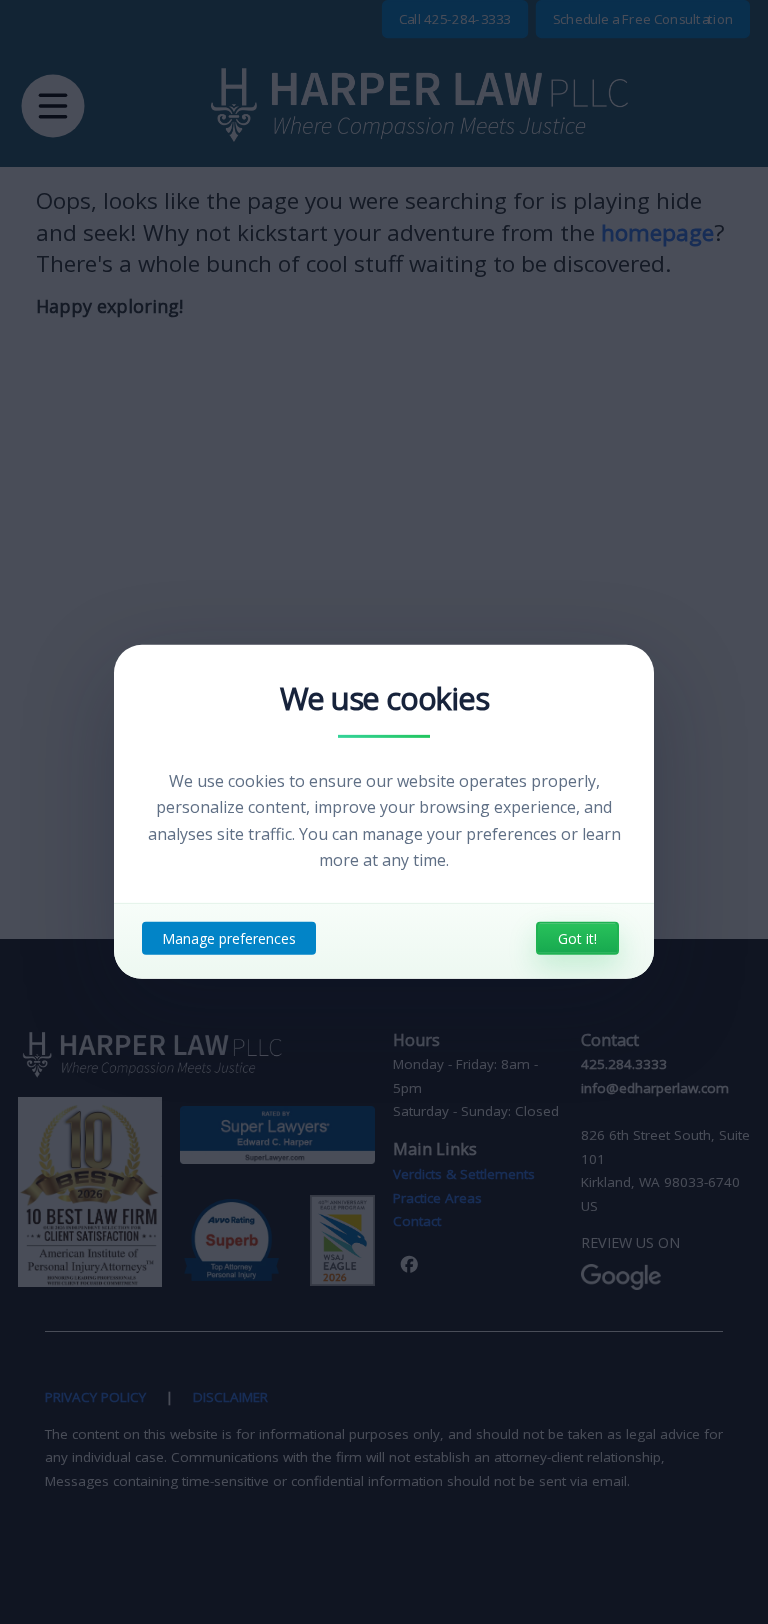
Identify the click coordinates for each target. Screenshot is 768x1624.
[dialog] (384, 812)
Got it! (577, 938)
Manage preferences (229, 938)
